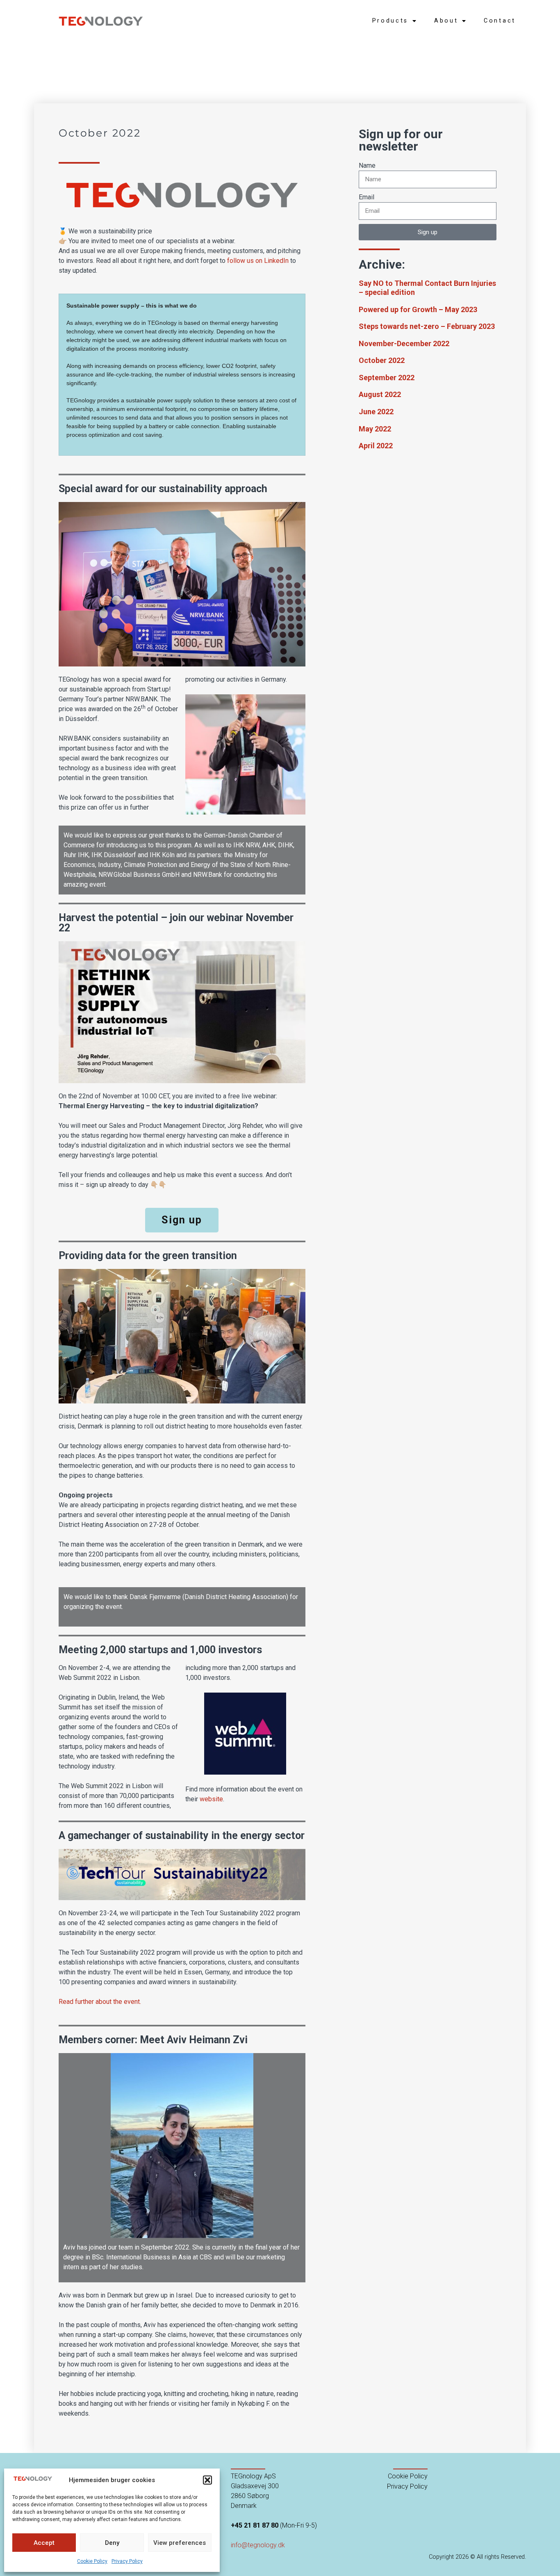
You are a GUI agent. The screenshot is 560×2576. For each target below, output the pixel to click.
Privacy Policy (127, 2561)
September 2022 (387, 378)
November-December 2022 (404, 343)
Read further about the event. (100, 2002)
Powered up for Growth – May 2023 (418, 309)
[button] (207, 2480)
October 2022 (382, 360)
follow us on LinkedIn (258, 261)
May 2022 (375, 429)
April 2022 (376, 446)
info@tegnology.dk (258, 2545)
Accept (44, 2543)
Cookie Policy (92, 2561)
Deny (112, 2543)
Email (367, 197)
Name (367, 165)
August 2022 (380, 394)
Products (390, 21)
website (211, 1799)
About (446, 21)
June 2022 (376, 412)
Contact (500, 21)
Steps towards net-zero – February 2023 (427, 326)
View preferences (180, 2543)
